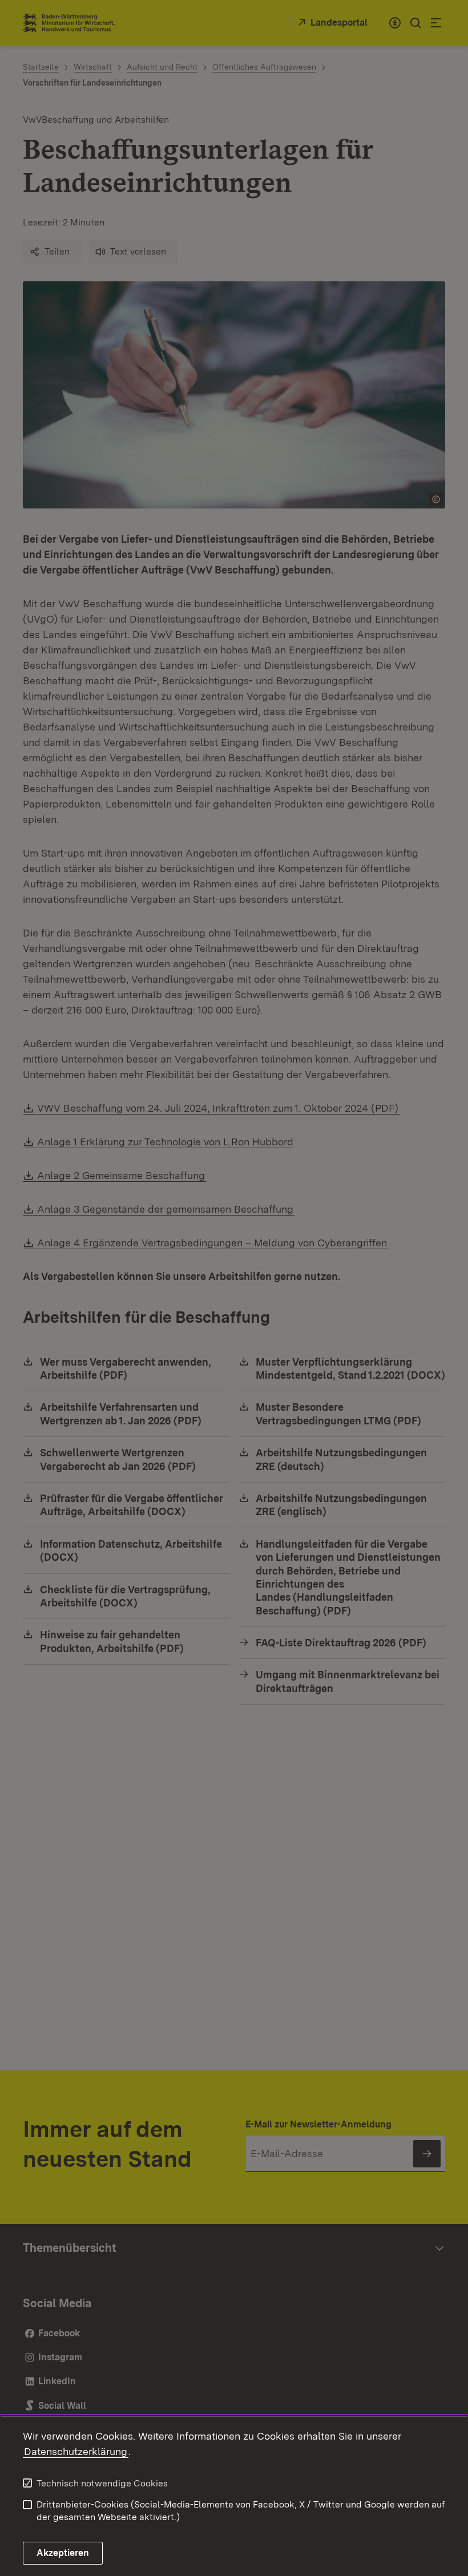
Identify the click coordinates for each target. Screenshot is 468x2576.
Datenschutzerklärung (76, 2451)
